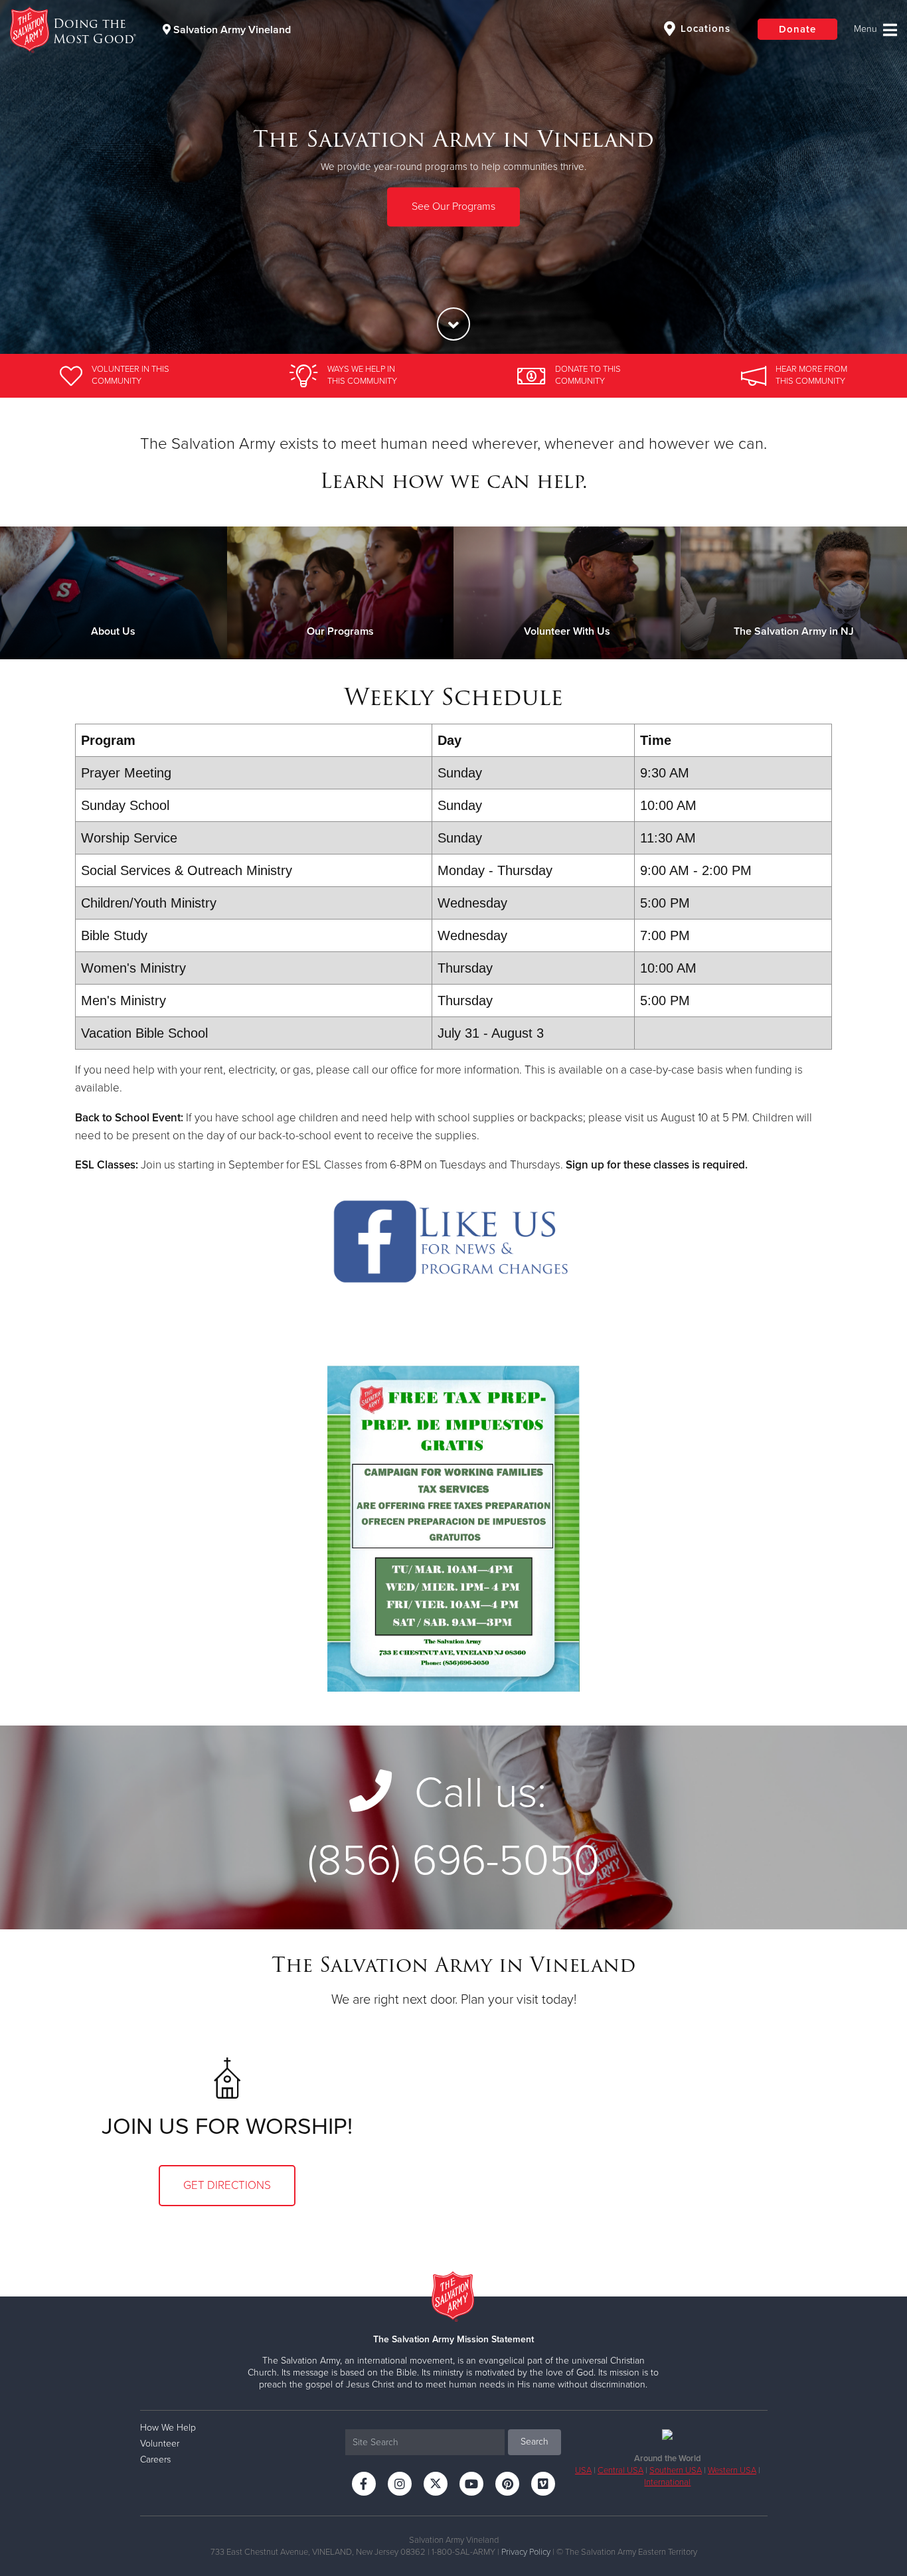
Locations (704, 29)
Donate (797, 29)
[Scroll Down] (453, 324)
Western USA (732, 2470)
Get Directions (227, 2185)
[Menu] (875, 30)
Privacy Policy (526, 2552)
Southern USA (676, 2470)
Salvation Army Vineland (231, 30)
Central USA (620, 2470)
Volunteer (160, 2444)
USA (583, 2470)
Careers (155, 2459)
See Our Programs (453, 206)
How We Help (168, 2428)
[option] (453, 177)
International (667, 2482)
